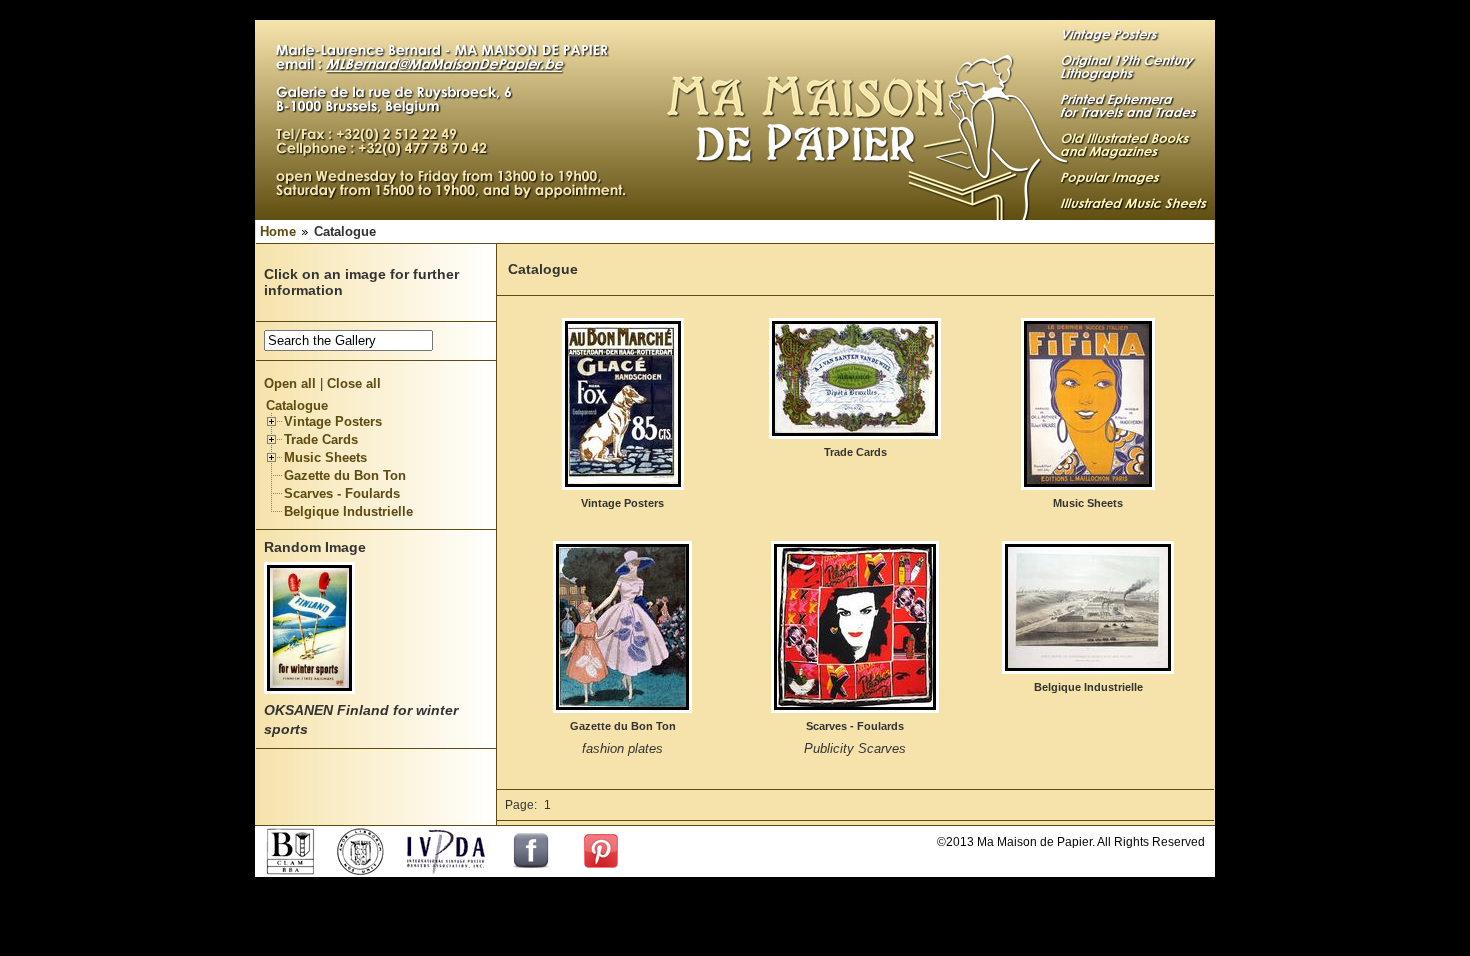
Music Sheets (325, 457)
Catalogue (297, 405)
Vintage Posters (333, 421)
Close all (354, 384)
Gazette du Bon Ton (345, 475)
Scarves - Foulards (342, 493)
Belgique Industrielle (348, 511)
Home (278, 231)
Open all (290, 384)
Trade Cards (321, 439)
